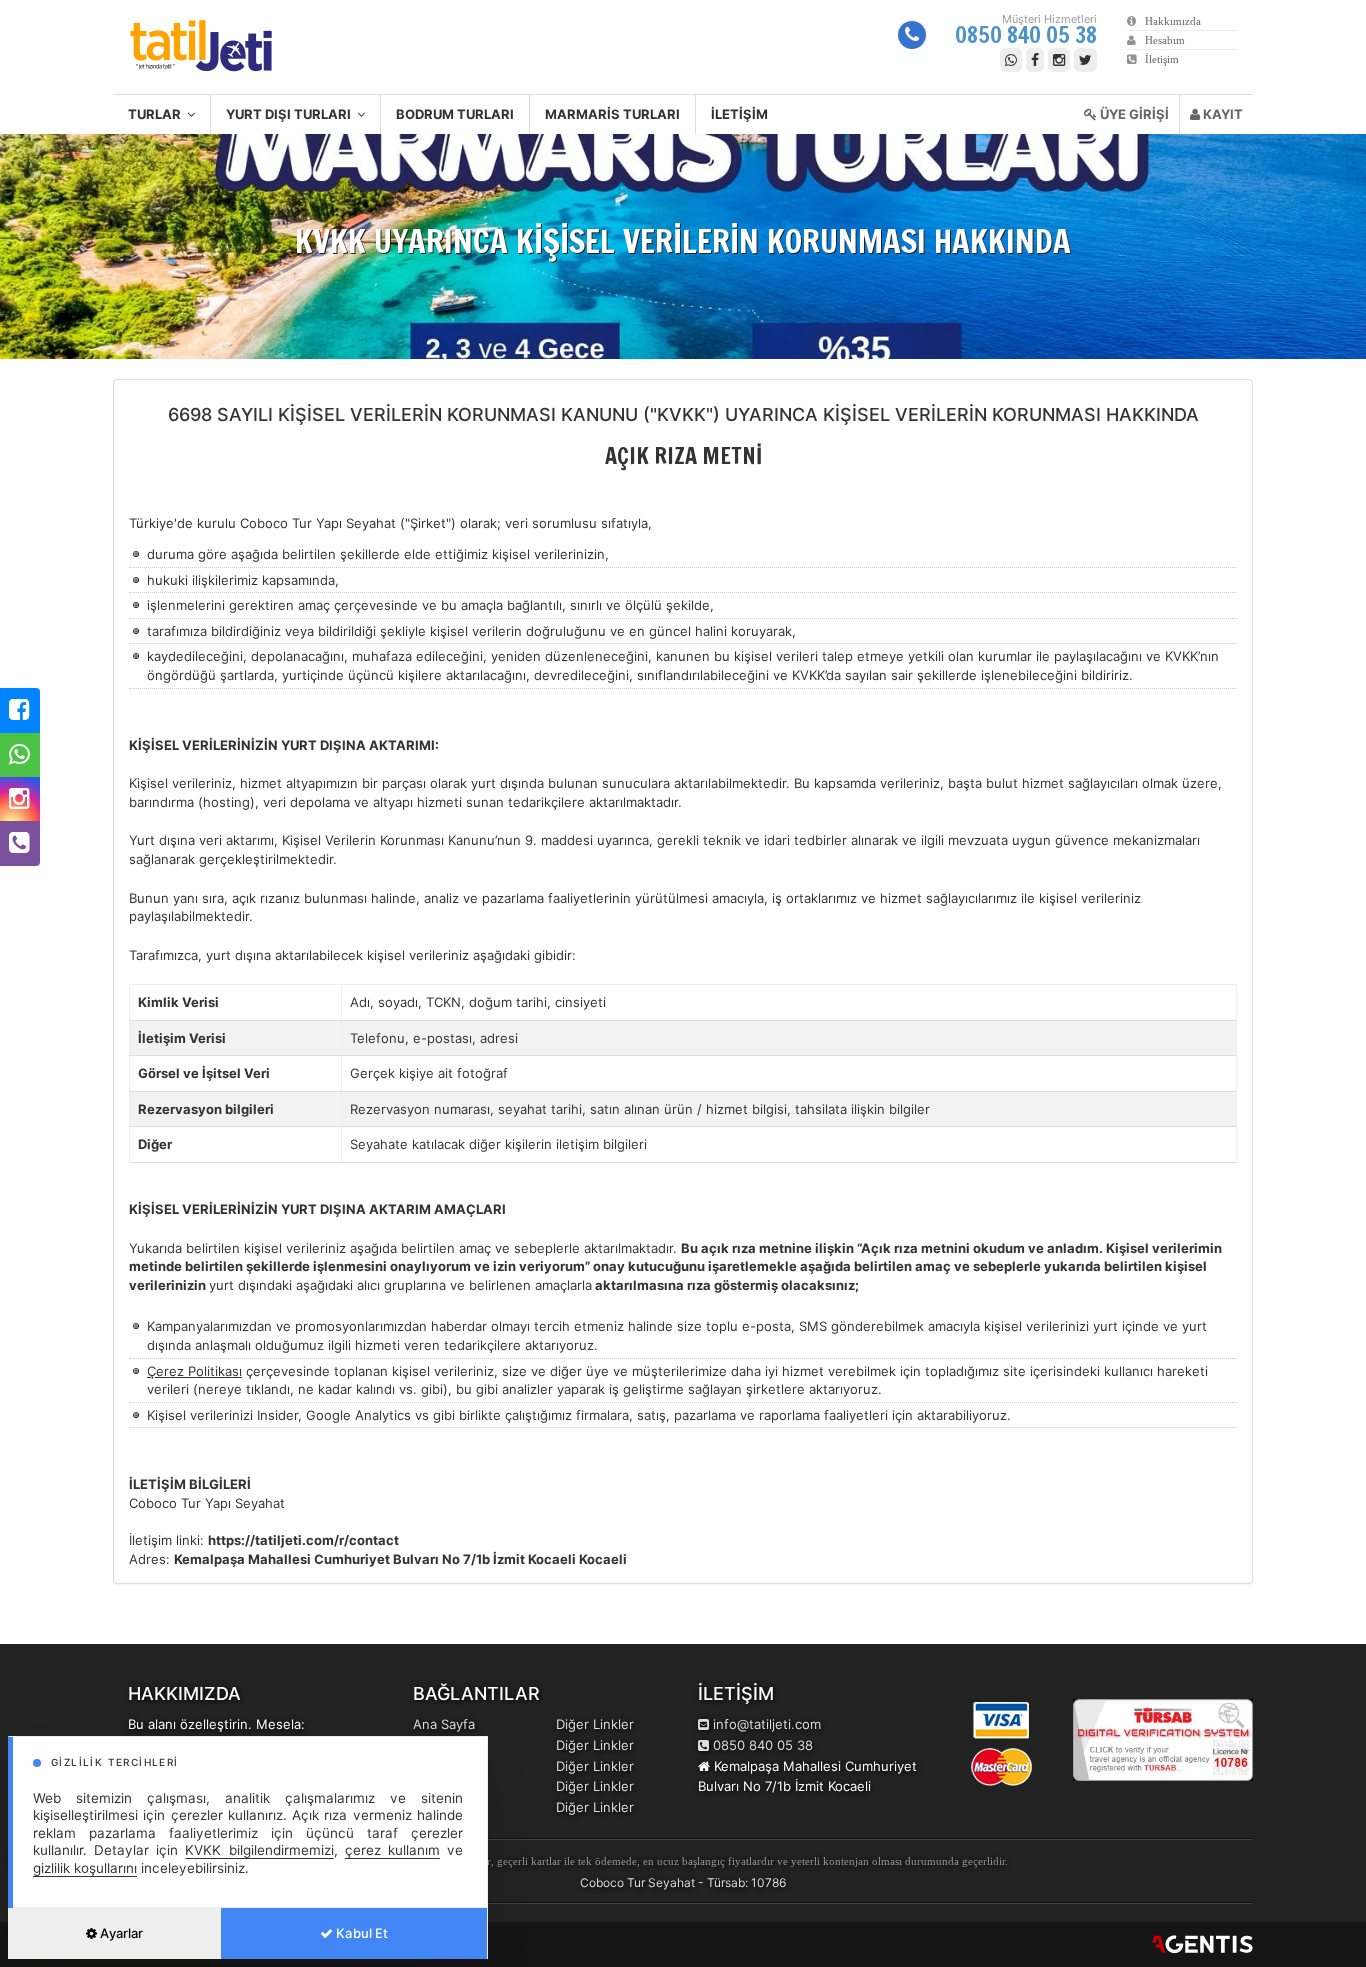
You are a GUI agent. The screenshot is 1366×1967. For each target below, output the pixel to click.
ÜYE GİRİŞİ (1133, 114)
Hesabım (1160, 40)
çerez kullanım (392, 1850)
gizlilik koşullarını (85, 1868)
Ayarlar (120, 1933)
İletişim (1157, 59)
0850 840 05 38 (1026, 34)
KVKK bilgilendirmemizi (259, 1850)
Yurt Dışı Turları (291, 114)
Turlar (157, 114)
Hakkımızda (1168, 21)
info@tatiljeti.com (767, 1724)
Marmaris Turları (612, 114)
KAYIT (1221, 114)
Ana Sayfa (444, 1724)
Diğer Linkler (595, 1724)
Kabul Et (360, 1933)
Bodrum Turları (455, 114)
